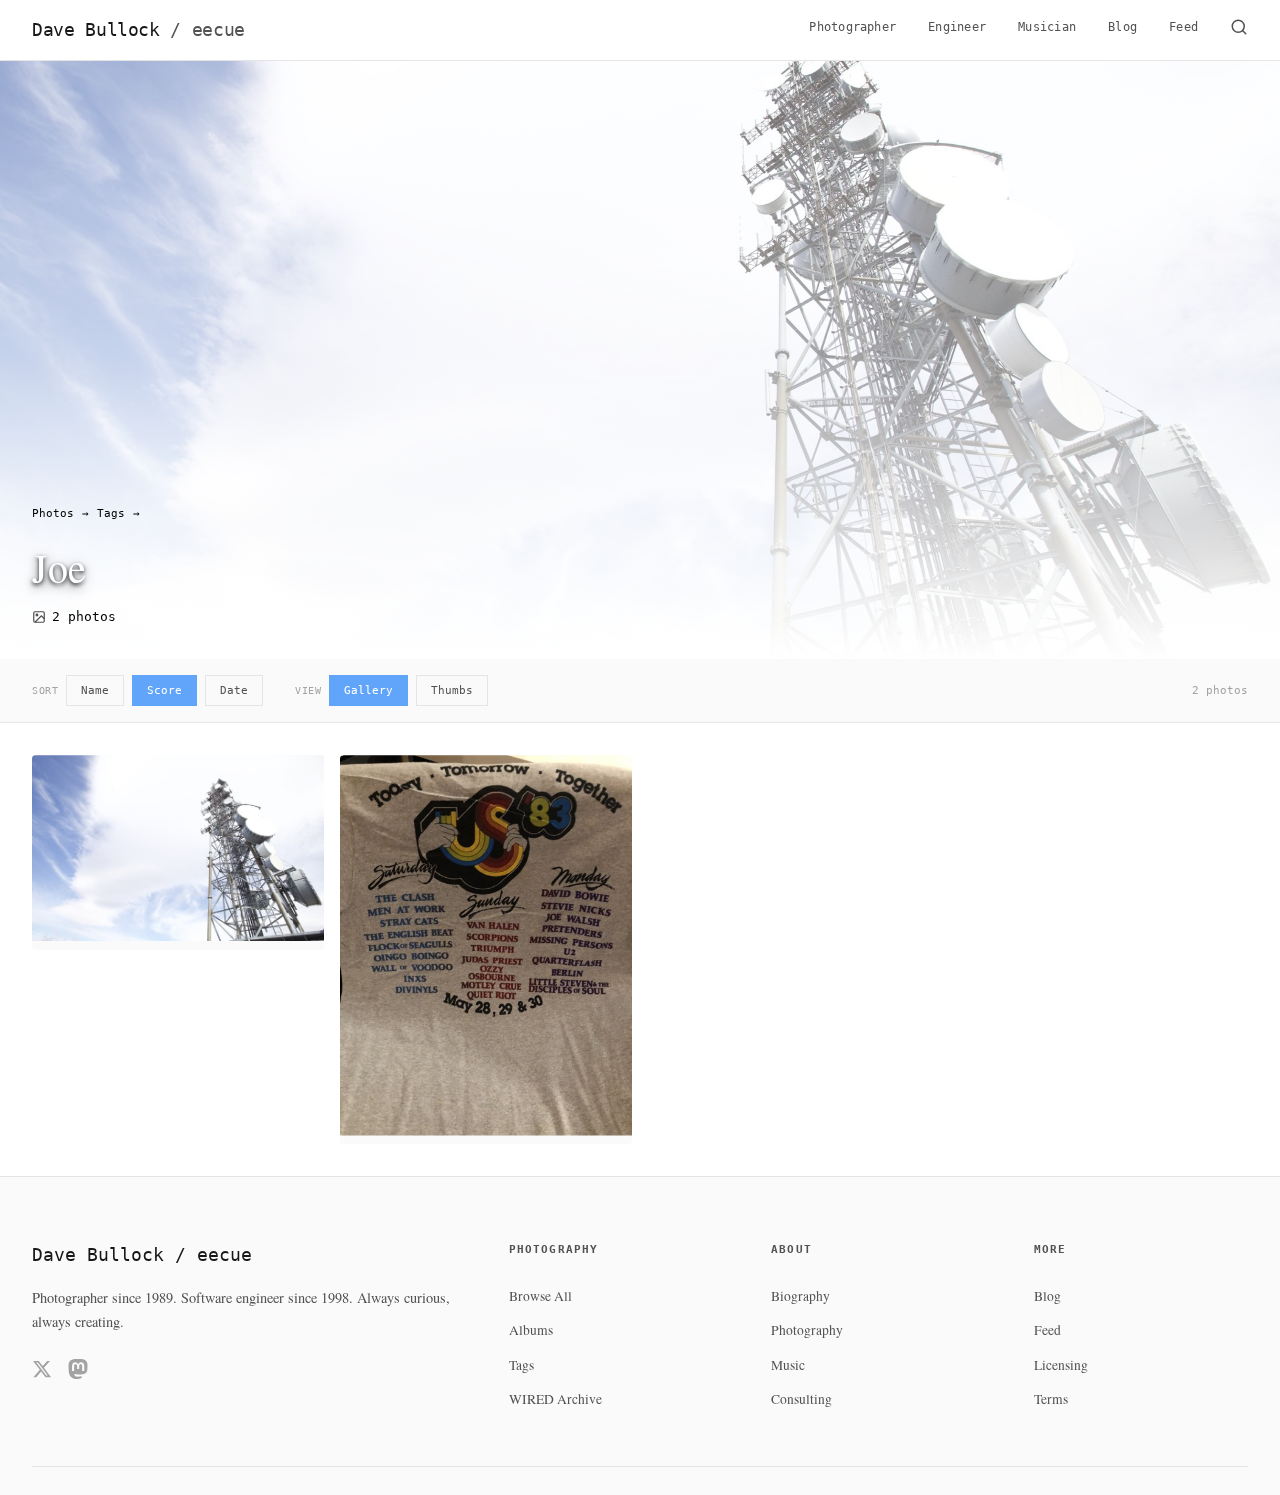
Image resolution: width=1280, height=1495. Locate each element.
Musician (1047, 27)
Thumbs (452, 690)
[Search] (1239, 30)
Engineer (957, 27)
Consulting (801, 1399)
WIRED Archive (555, 1399)
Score (164, 690)
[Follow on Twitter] (42, 1372)
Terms (1051, 1399)
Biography (800, 1296)
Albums (531, 1330)
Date (234, 690)
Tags (111, 513)
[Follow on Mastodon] (78, 1372)
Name (95, 690)
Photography (807, 1330)
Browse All (540, 1296)
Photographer (852, 27)
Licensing (1061, 1365)
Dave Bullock (138, 30)
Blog (1122, 27)
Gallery (368, 690)
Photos (53, 513)
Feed (1183, 27)
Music (788, 1365)
